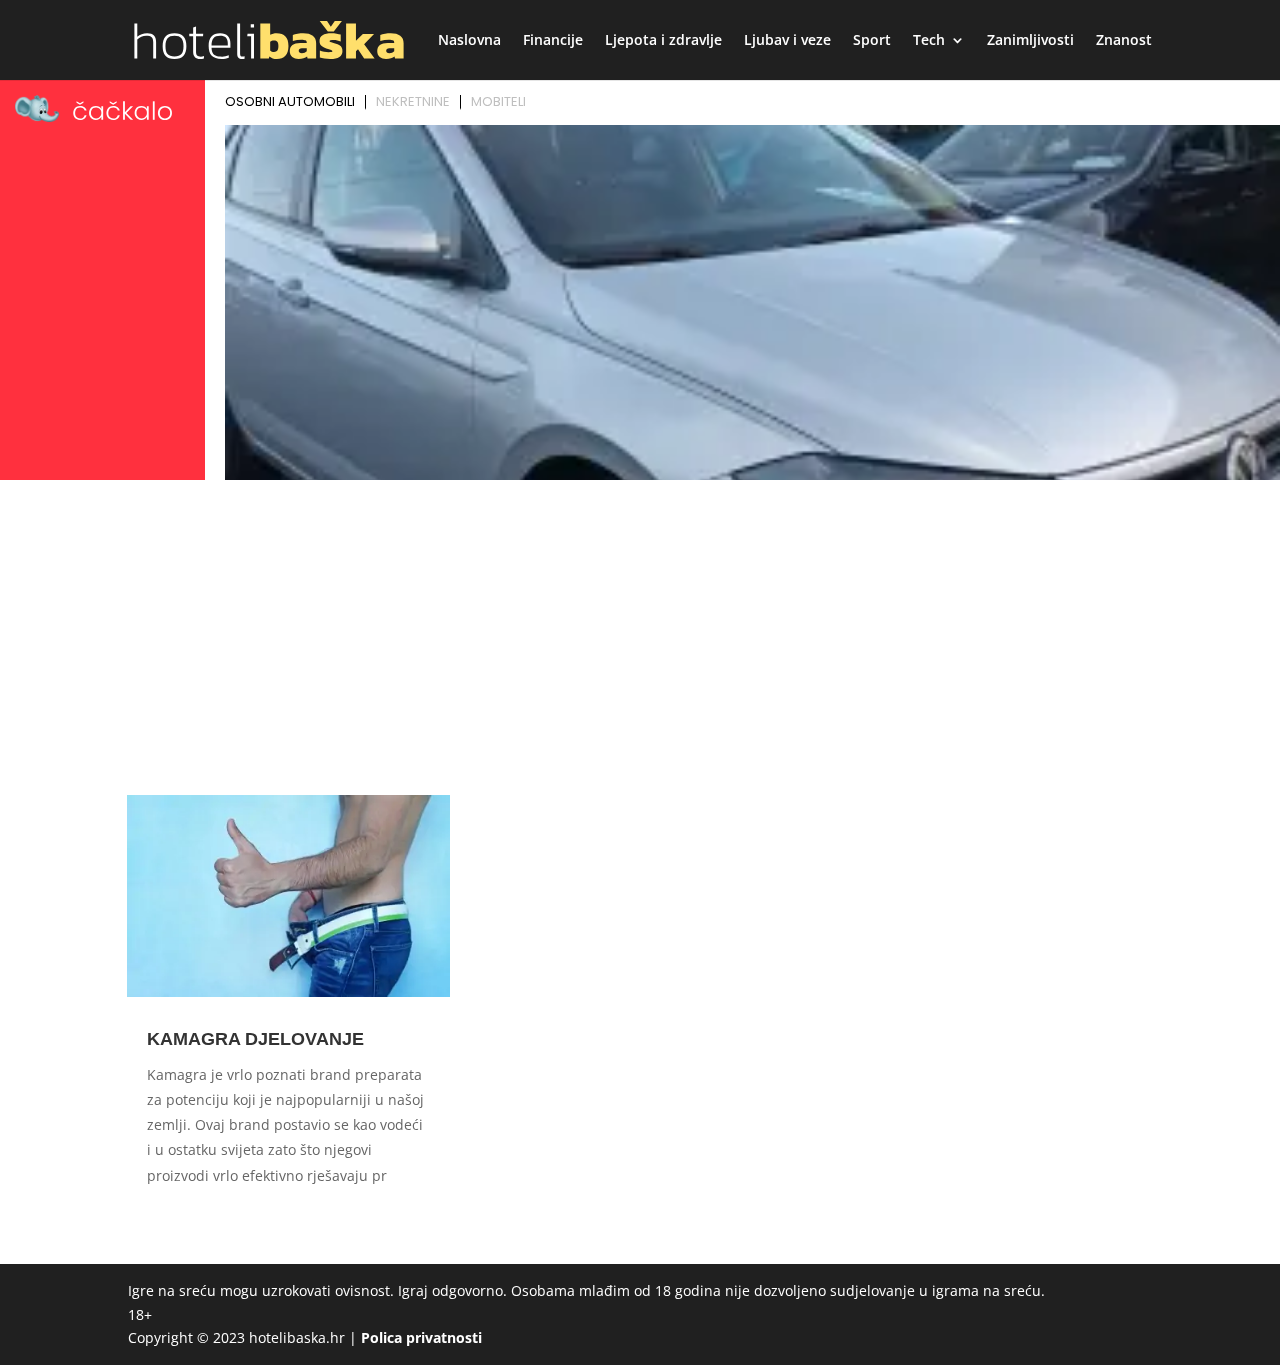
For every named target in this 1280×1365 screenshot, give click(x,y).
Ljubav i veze (787, 41)
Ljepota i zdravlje (663, 41)
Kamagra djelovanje (255, 1039)
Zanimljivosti (1030, 41)
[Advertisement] (640, 637)
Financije (553, 41)
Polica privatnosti (421, 1337)
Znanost (1124, 41)
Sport (872, 41)
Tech (929, 41)
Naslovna (469, 41)
